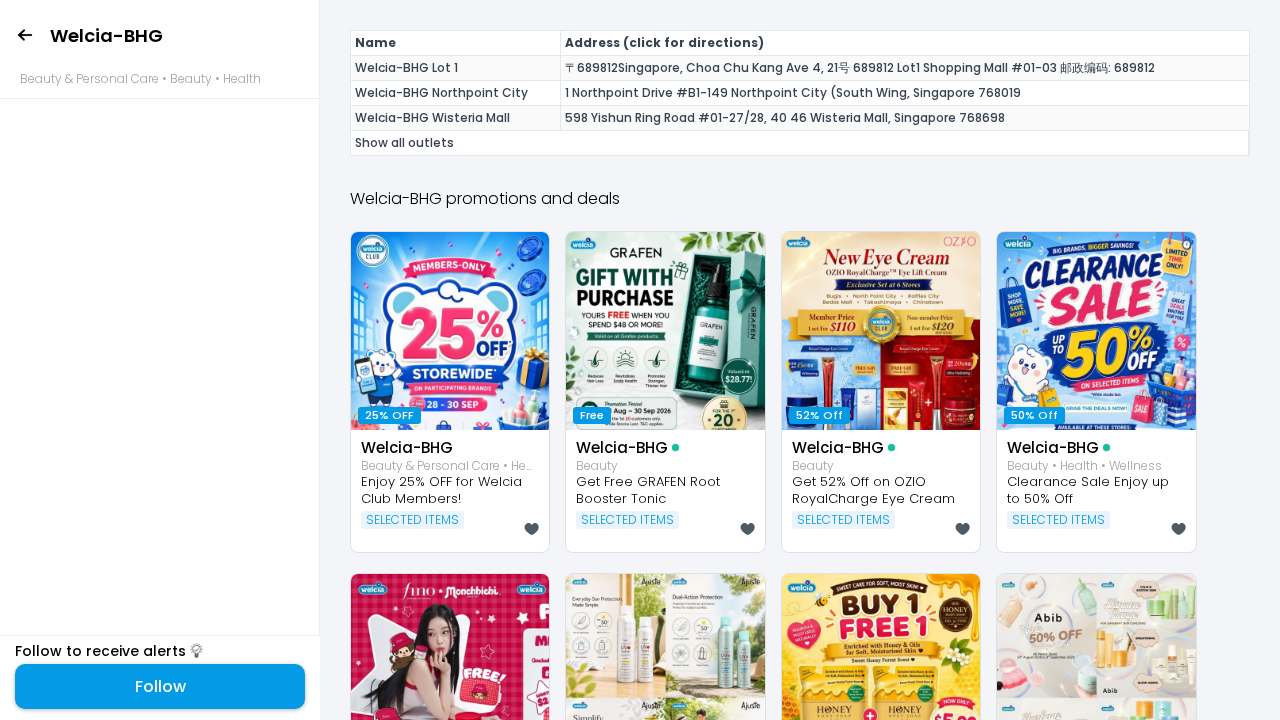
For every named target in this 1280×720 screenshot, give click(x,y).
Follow (160, 686)
